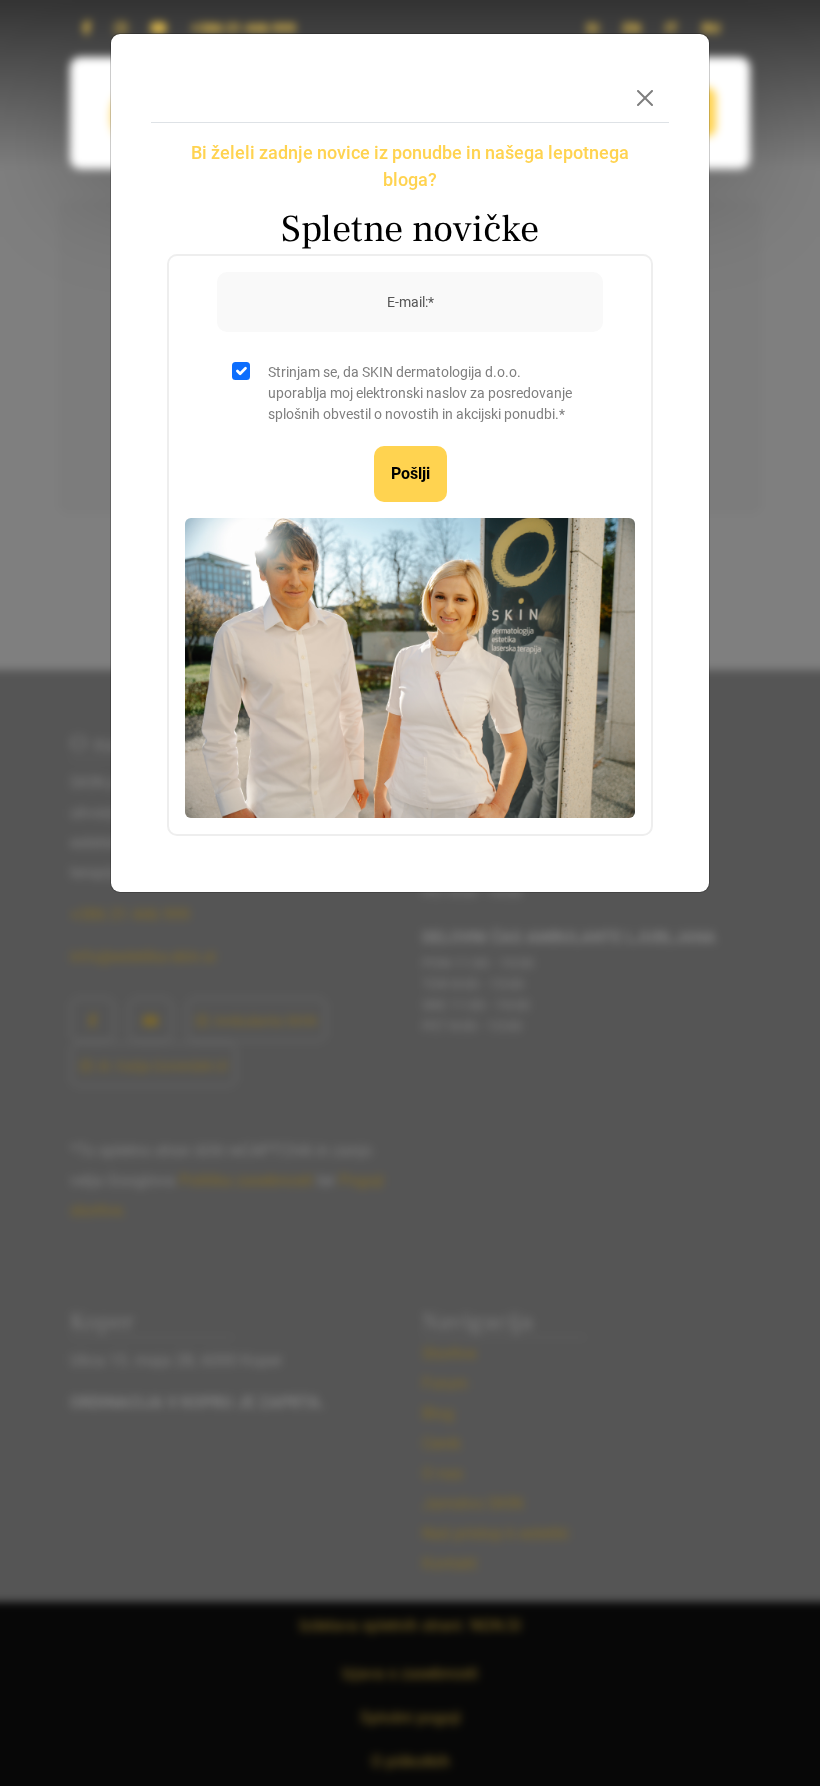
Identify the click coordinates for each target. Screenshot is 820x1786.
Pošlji (410, 473)
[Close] (645, 98)
